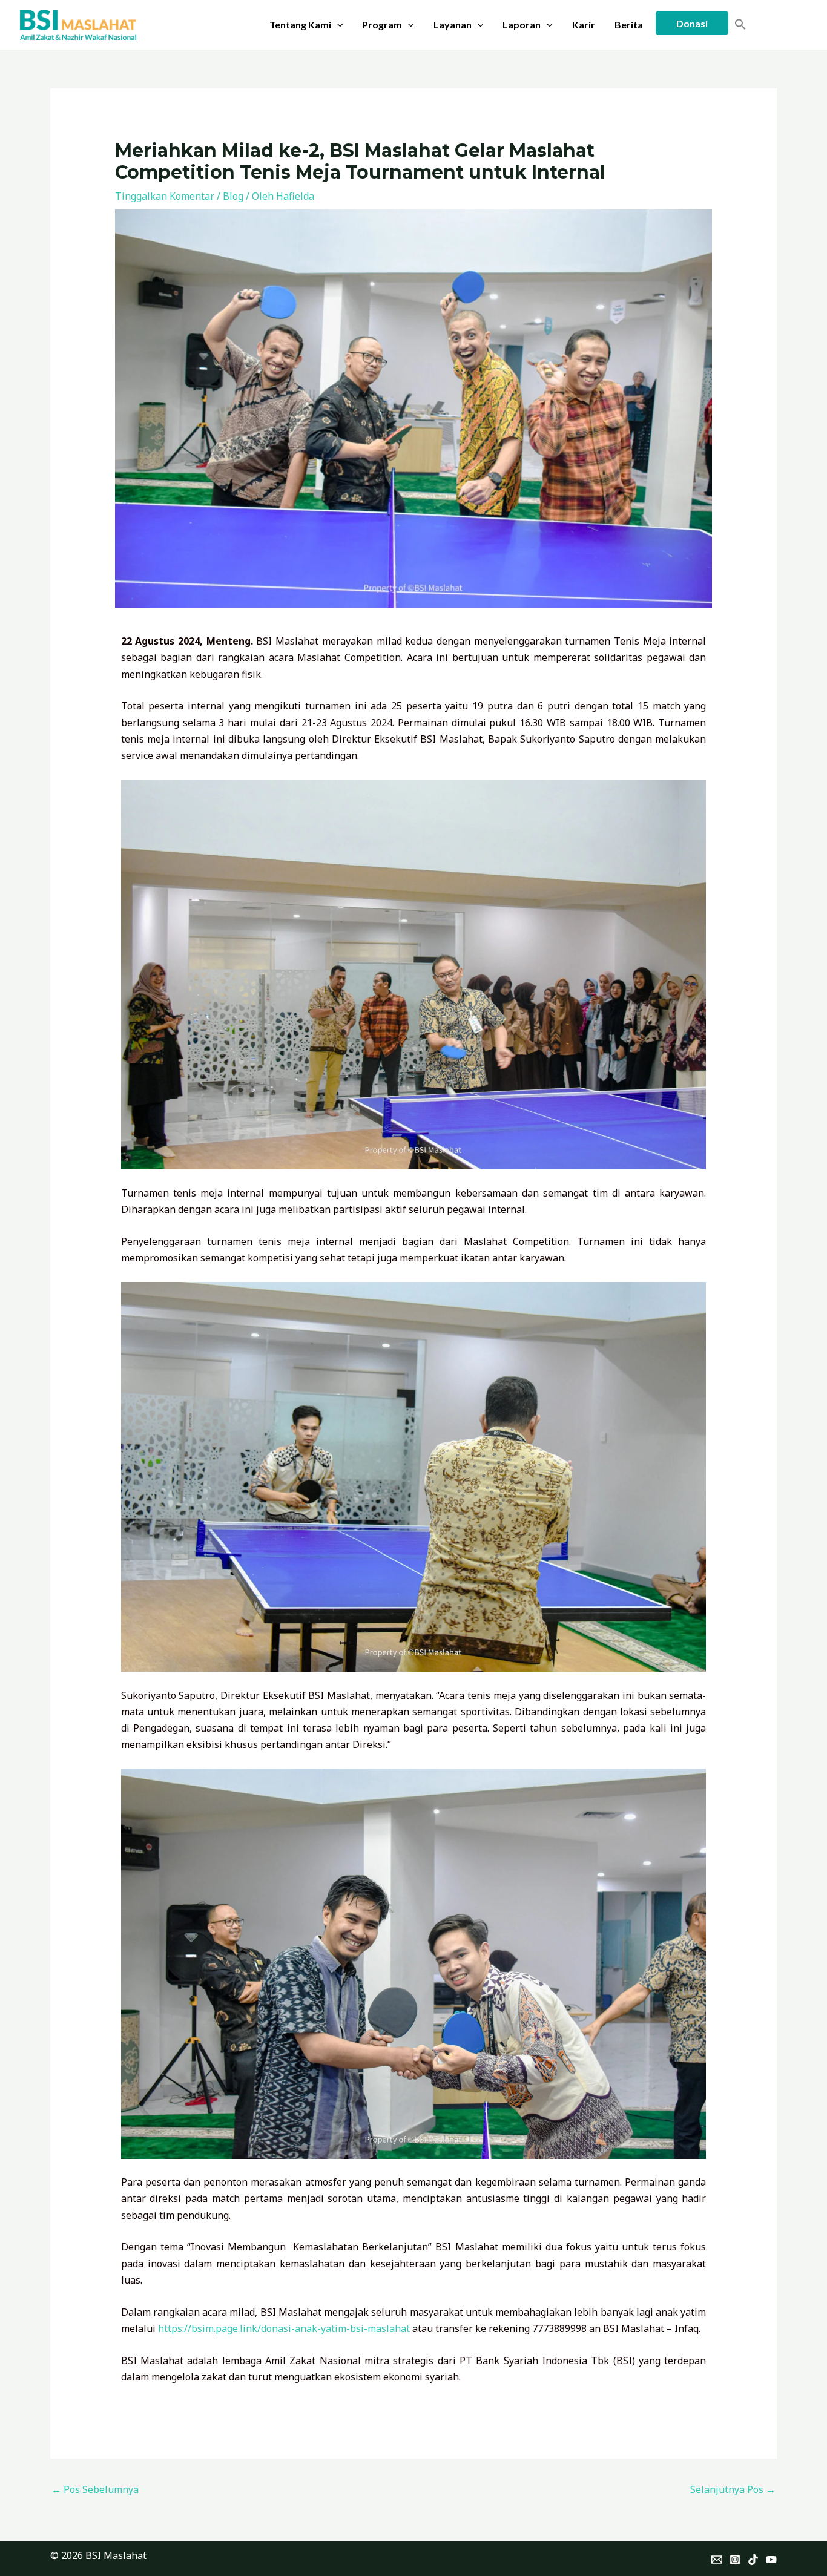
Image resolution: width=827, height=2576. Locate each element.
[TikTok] (753, 2560)
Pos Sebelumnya (95, 2489)
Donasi (692, 23)
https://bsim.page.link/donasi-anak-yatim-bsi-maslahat (284, 2328)
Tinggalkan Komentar (165, 196)
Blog (233, 196)
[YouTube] (771, 2560)
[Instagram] (735, 2560)
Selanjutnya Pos (733, 2489)
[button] (337, 25)
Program (382, 25)
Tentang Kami (300, 25)
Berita (629, 25)
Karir (584, 25)
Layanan (453, 25)
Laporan (522, 25)
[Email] (717, 2560)
